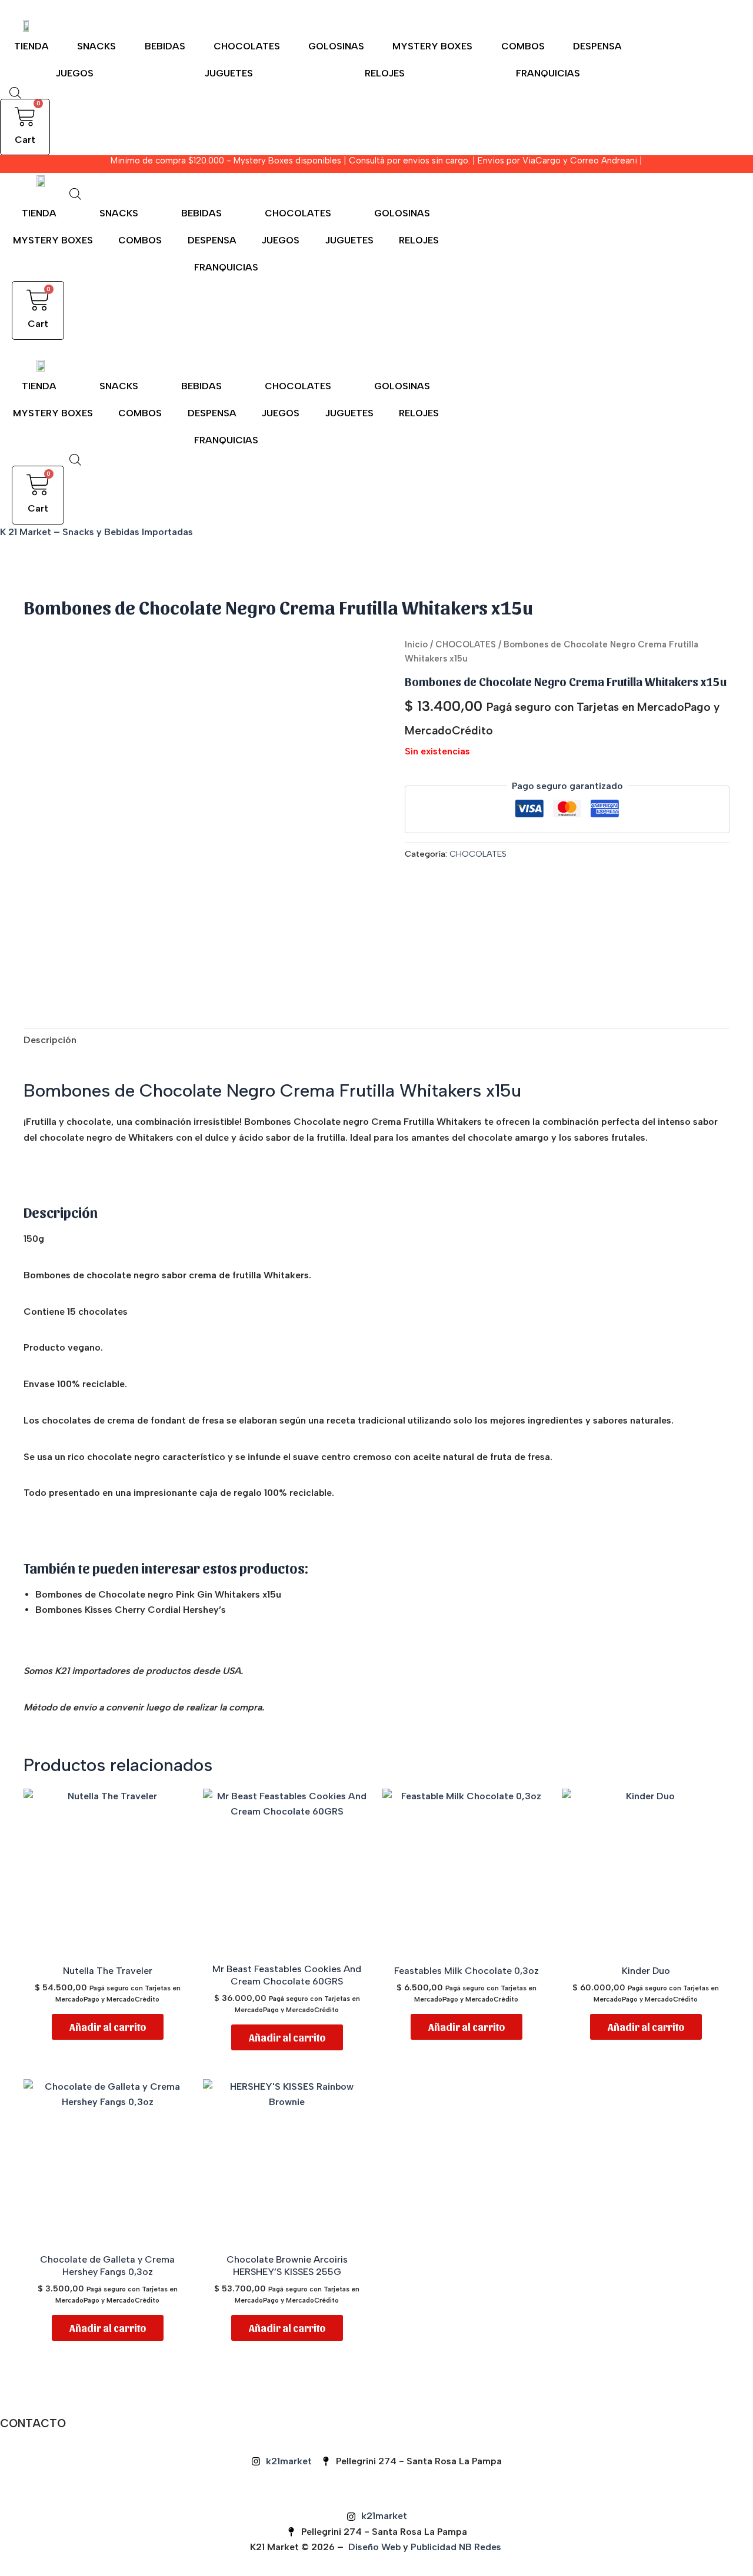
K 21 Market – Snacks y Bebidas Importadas (96, 532)
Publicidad (434, 2547)
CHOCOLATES (247, 46)
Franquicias (548, 73)
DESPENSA (597, 46)
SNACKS (96, 46)
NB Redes (481, 2547)
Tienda (31, 46)
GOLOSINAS (336, 46)
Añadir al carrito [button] (108, 2027)
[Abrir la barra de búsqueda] (15, 93)
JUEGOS (75, 73)
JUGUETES (229, 73)
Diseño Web (374, 2547)
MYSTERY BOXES (432, 46)
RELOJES (385, 73)
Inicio (416, 644)
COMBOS (523, 46)
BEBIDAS (165, 46)
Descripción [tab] (50, 1040)
